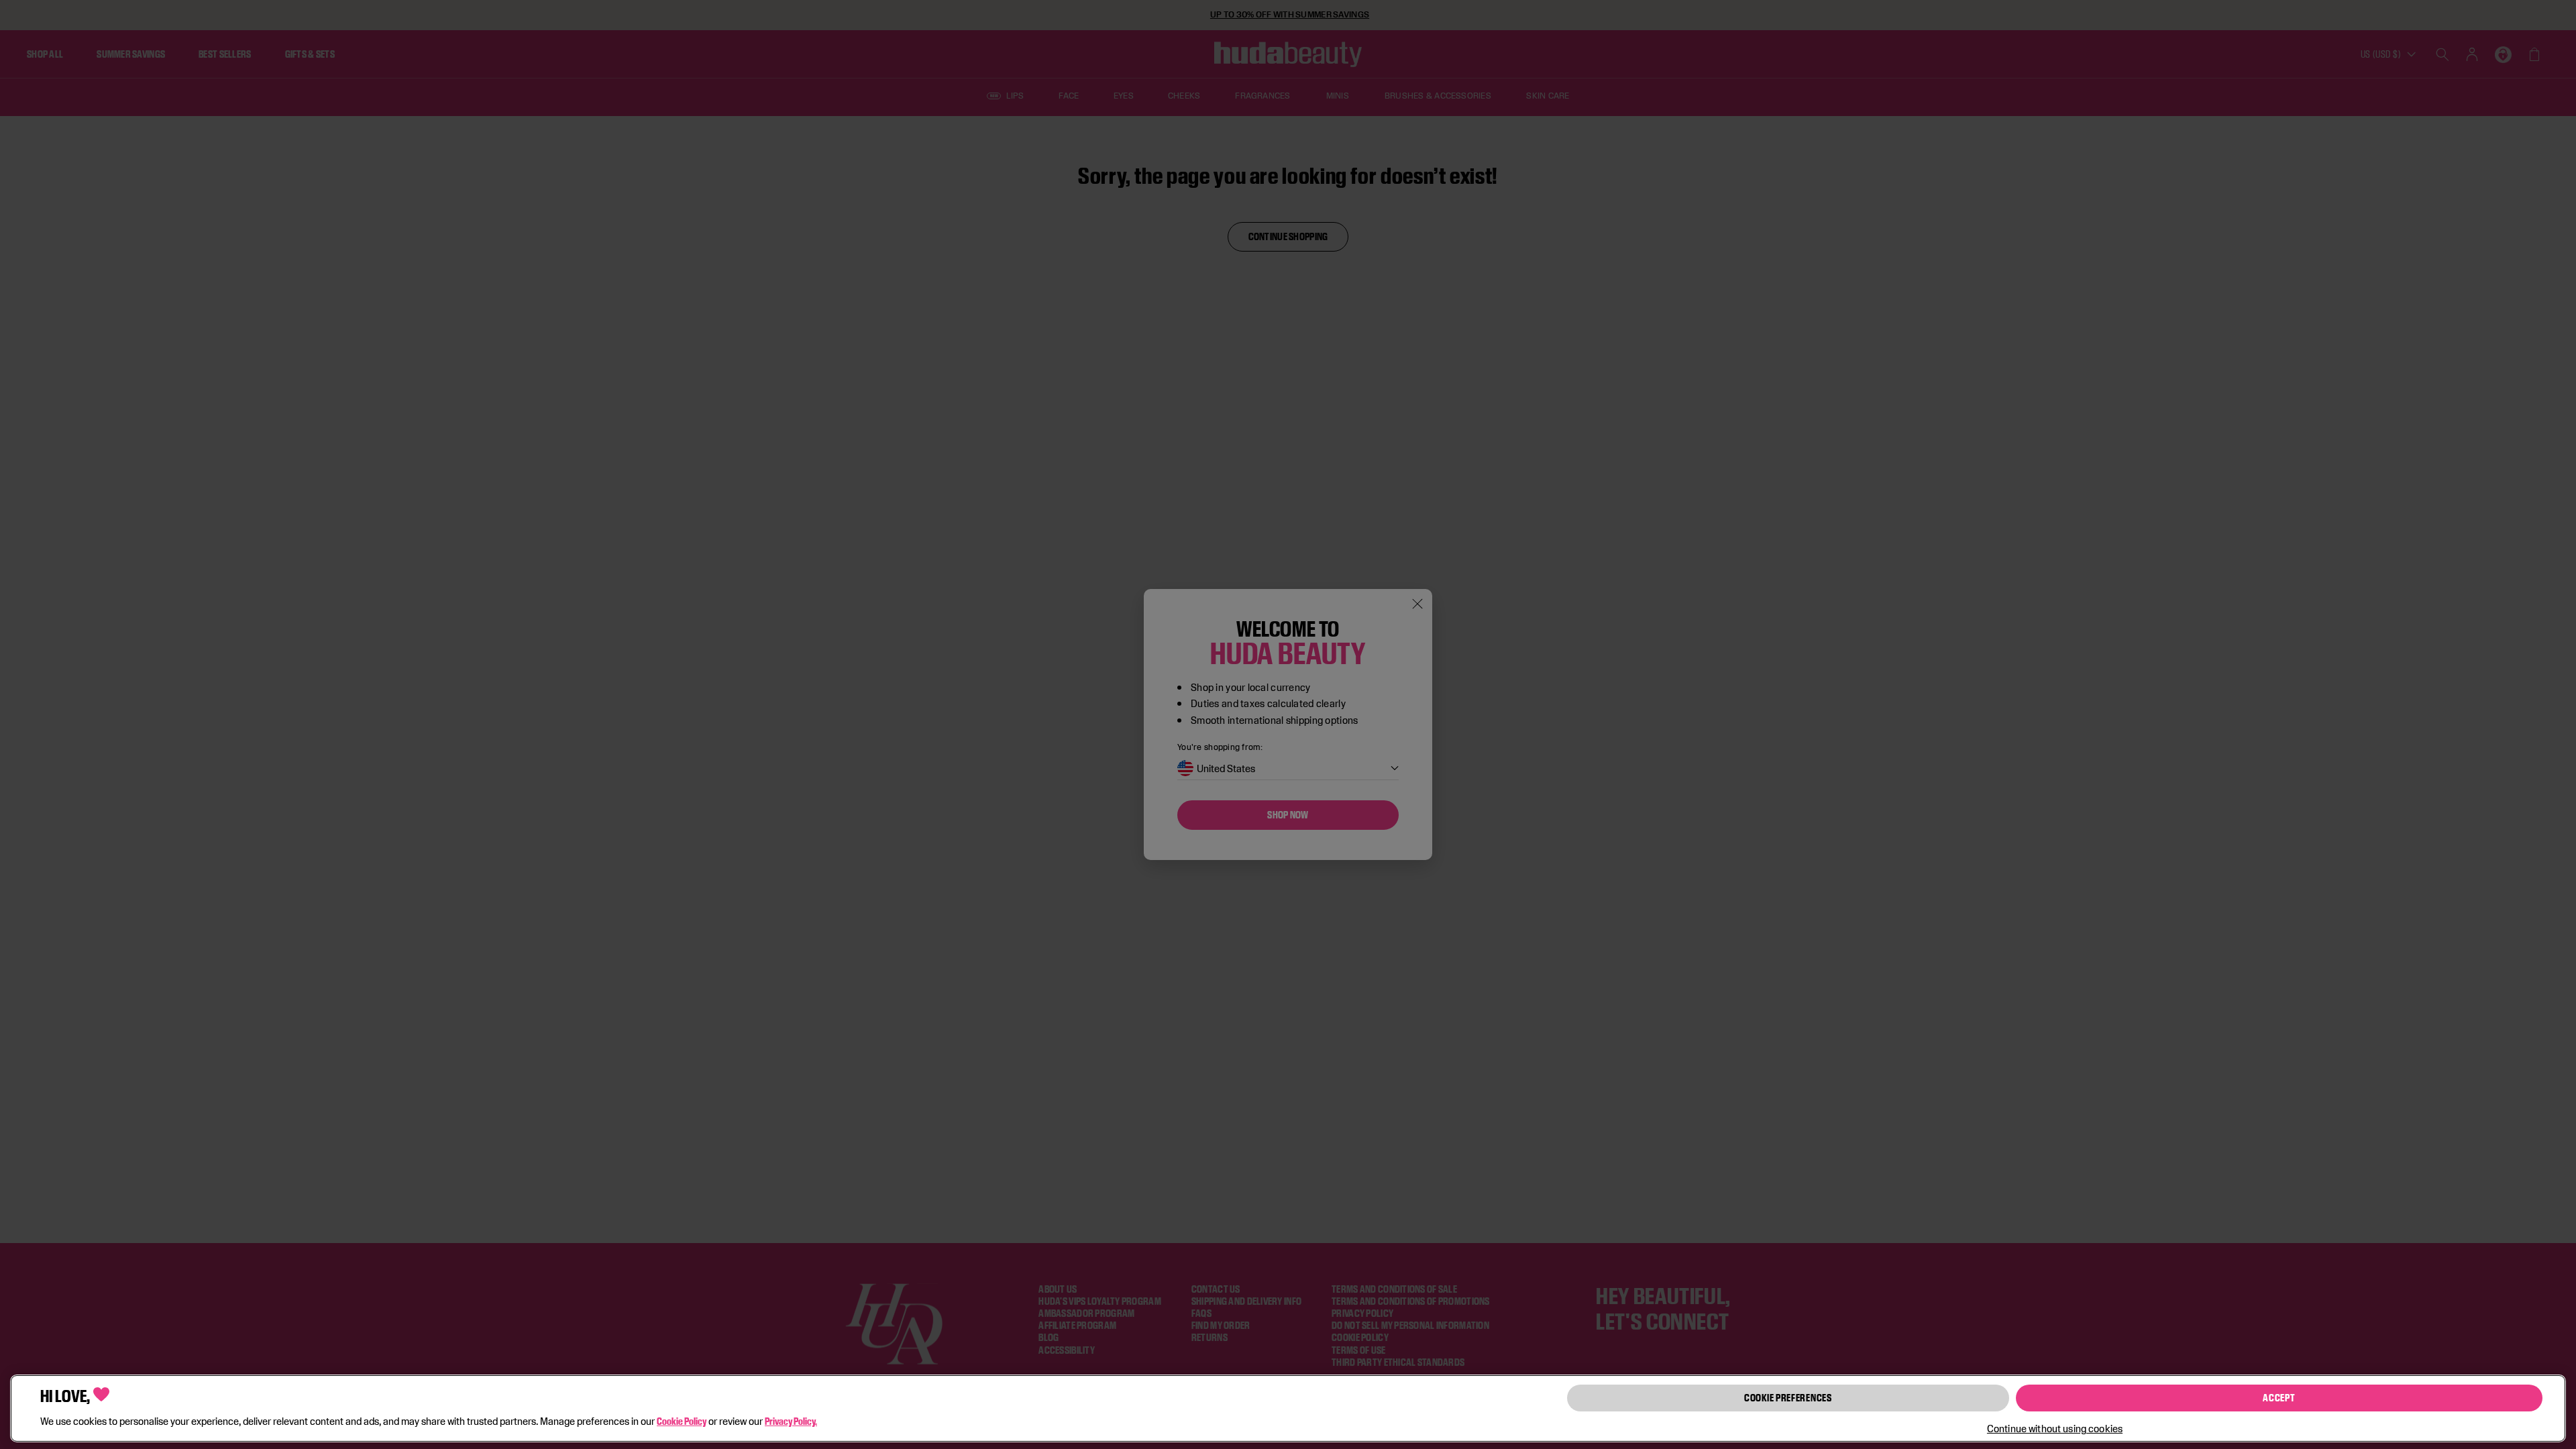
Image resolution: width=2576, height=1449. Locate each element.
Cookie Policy (682, 1421)
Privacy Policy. (791, 1421)
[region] (1288, 1408)
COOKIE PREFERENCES (1788, 1398)
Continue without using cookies (2055, 1429)
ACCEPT (2279, 1398)
